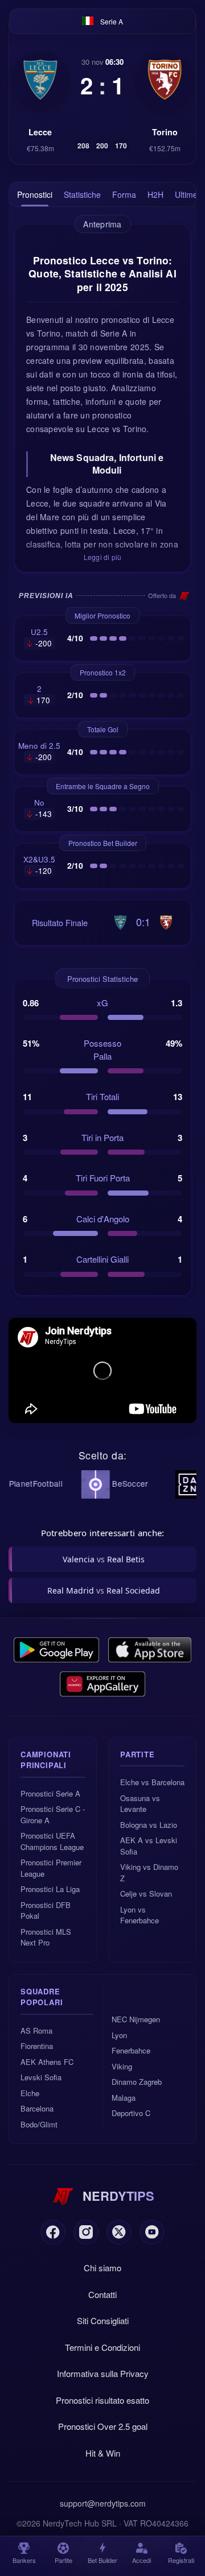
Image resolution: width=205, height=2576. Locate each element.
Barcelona (37, 2108)
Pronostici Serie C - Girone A (53, 1814)
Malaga (124, 2098)
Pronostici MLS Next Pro (46, 1937)
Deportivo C (131, 2113)
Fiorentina (37, 2046)
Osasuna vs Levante (140, 1804)
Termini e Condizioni (102, 2347)
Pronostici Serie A (50, 1793)
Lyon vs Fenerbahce (140, 1915)
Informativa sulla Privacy (103, 2373)
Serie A (112, 21)
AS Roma (36, 2030)
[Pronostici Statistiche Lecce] (40, 80)
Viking (122, 2066)
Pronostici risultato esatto (102, 2400)
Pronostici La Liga (50, 1889)
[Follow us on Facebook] (53, 2232)
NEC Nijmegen (136, 2019)
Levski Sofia (41, 2077)
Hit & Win (103, 2453)
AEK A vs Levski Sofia (149, 1846)
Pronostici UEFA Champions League (52, 1841)
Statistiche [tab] (82, 194)
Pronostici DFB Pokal (46, 1911)
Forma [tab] (124, 194)
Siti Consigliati (103, 2320)
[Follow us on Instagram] (86, 2232)
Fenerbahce (131, 2050)
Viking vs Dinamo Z (149, 1872)
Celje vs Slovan (146, 1893)
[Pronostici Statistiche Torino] (165, 80)
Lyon (119, 2035)
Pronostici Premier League (51, 1868)
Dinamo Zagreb (137, 2082)
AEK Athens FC (47, 2062)
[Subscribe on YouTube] (152, 2232)
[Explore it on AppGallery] (102, 1684)
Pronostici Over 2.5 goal (103, 2426)
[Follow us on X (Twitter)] (119, 2232)
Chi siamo (102, 2268)
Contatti (102, 2294)
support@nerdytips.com (103, 2503)
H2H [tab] (155, 194)
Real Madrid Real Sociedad (104, 1590)
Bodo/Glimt (39, 2124)
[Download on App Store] (150, 1650)
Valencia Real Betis (104, 1559)
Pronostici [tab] (35, 194)
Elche (30, 2093)
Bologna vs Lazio (149, 1825)
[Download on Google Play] (56, 1650)
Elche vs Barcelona (152, 1782)
